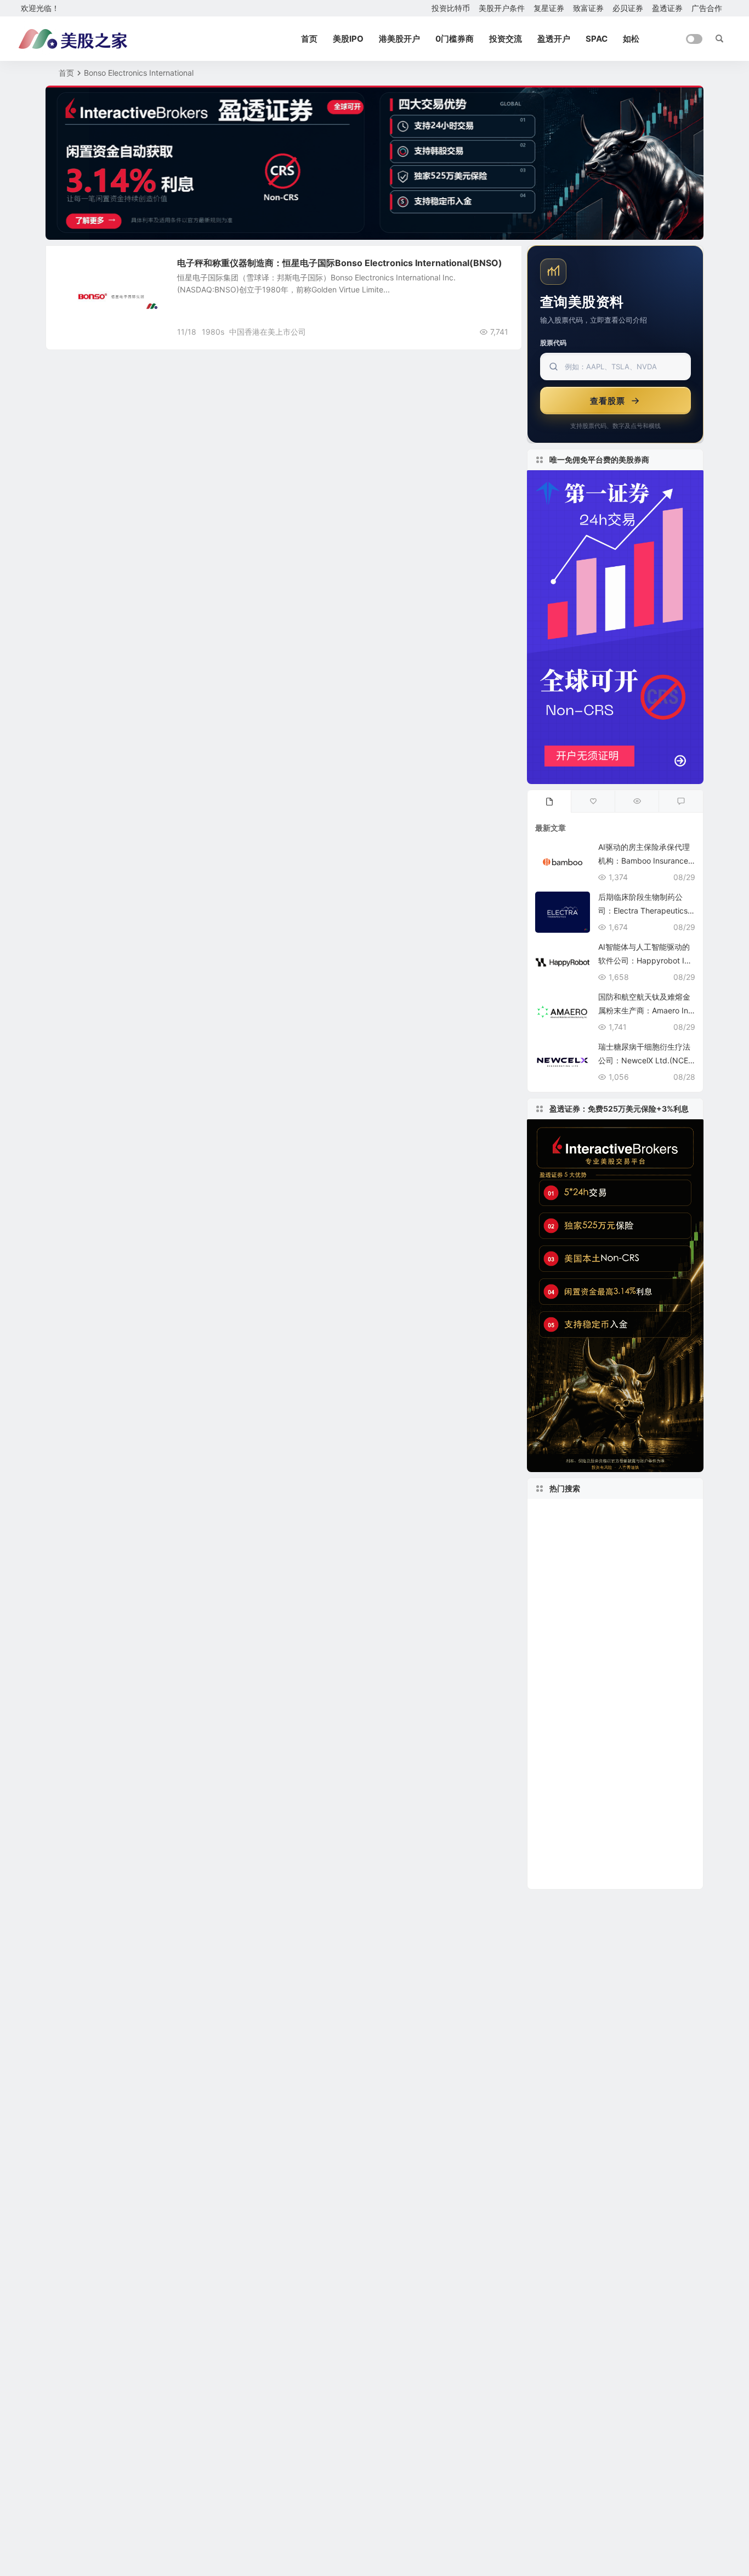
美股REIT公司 (562, 1776)
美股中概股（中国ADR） (589, 1810)
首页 (309, 39)
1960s (549, 1710)
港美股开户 (399, 39)
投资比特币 (451, 8)
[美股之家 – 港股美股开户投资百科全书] (73, 39)
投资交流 (506, 39)
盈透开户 (554, 39)
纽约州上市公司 (571, 1612)
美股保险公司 (561, 1743)
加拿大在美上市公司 (577, 1661)
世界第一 (631, 1842)
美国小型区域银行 (571, 1513)
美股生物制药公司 (635, 1776)
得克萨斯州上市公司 (577, 1826)
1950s (549, 1595)
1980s (213, 332)
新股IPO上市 (567, 1694)
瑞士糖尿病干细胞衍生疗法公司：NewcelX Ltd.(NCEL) (644, 1060)
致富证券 (588, 8)
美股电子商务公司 (569, 1645)
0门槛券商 (455, 39)
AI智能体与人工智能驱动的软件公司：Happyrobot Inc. (644, 960)
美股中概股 (83, 269)
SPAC (597, 39)
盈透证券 (667, 8)
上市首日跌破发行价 (572, 1760)
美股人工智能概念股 (577, 1678)
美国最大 (622, 1727)
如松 (631, 39)
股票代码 (553, 343)
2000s (554, 1563)
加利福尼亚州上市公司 (587, 1530)
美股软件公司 (648, 1793)
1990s (623, 1645)
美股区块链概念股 (602, 1595)
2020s (629, 1760)
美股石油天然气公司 (628, 1743)
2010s (632, 1859)
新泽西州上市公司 (657, 1579)
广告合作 (707, 8)
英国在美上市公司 (639, 1694)
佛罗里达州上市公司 (651, 1513)
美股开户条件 (502, 8)
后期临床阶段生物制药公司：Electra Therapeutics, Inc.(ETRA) (646, 911)
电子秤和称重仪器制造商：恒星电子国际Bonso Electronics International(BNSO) (340, 263)
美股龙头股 (565, 1875)
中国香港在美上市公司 (268, 332)
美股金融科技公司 (648, 1612)
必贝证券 (628, 8)
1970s (592, 1562)
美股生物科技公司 (573, 1793)
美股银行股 (657, 1628)
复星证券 (549, 8)
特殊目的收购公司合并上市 (597, 1546)
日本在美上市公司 (571, 1842)
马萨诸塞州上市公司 (577, 1579)
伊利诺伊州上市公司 (572, 1859)
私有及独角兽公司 (582, 1628)
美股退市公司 (568, 1727)
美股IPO (348, 39)
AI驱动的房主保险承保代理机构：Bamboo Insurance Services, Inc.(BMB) (644, 861)
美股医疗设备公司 (604, 1710)
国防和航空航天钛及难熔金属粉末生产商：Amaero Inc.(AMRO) (646, 1010)
